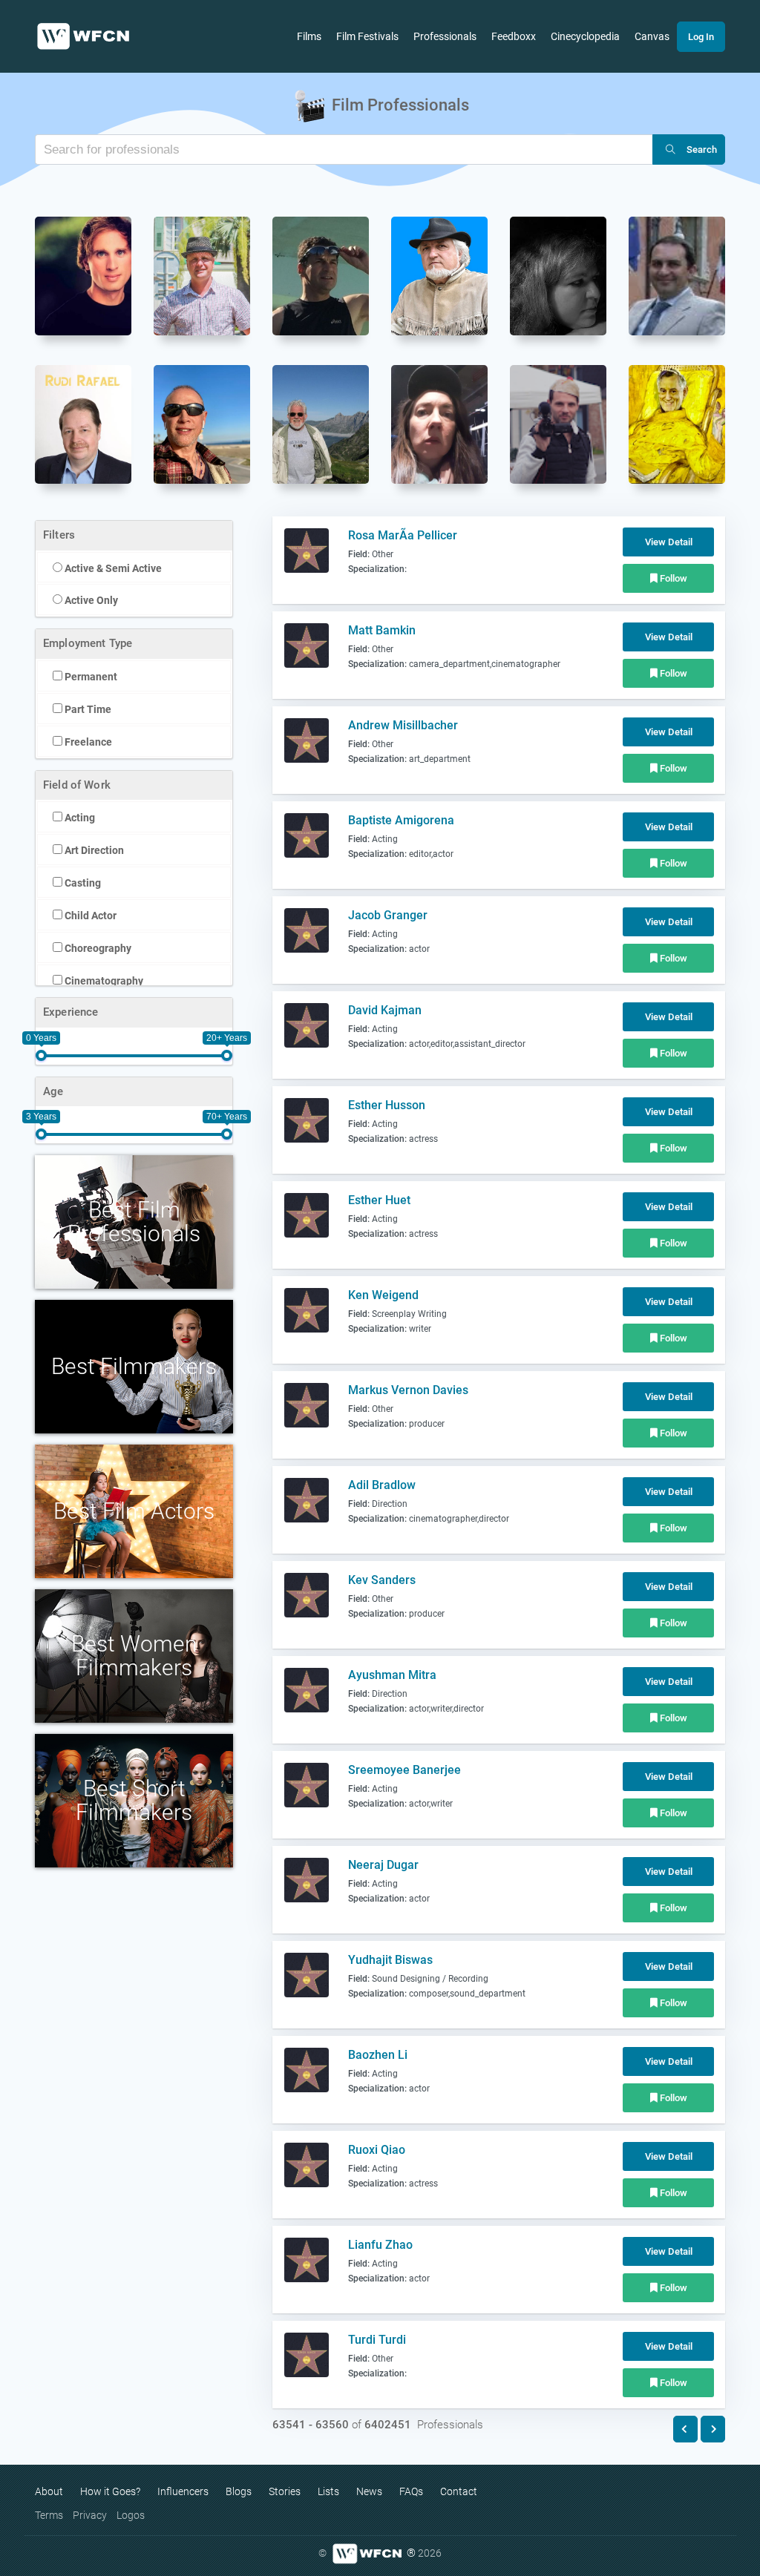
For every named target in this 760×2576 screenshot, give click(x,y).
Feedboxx (514, 36)
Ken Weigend (383, 1295)
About (49, 2491)
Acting (79, 818)
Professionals (445, 36)
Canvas (652, 36)
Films (309, 36)
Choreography (97, 948)
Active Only (90, 600)
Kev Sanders (382, 1580)
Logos (131, 2515)
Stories (285, 2491)
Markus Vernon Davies (408, 1390)
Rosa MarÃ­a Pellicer (403, 535)
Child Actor (89, 916)
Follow (672, 578)
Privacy (90, 2515)
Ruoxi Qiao (377, 2150)
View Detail (669, 542)
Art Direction (93, 850)
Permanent (90, 677)
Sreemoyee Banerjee (404, 1770)
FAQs (411, 2491)
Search (702, 149)
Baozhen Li (378, 2055)
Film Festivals (367, 36)
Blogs (239, 2491)
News (369, 2491)
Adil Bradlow (382, 1485)
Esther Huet (379, 1200)
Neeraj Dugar (383, 1865)
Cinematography (103, 981)
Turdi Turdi (377, 2340)
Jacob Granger (388, 915)
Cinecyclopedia (585, 36)
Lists (328, 2491)
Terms (49, 2515)
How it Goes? (110, 2491)
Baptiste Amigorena (401, 820)
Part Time (87, 709)
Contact (459, 2491)
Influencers (183, 2491)
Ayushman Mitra (392, 1675)
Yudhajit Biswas (390, 1960)
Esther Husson (387, 1105)
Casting (82, 883)
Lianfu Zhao (380, 2245)
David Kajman (385, 1010)
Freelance (87, 742)
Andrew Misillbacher (403, 725)
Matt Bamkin (382, 630)
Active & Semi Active (112, 568)
